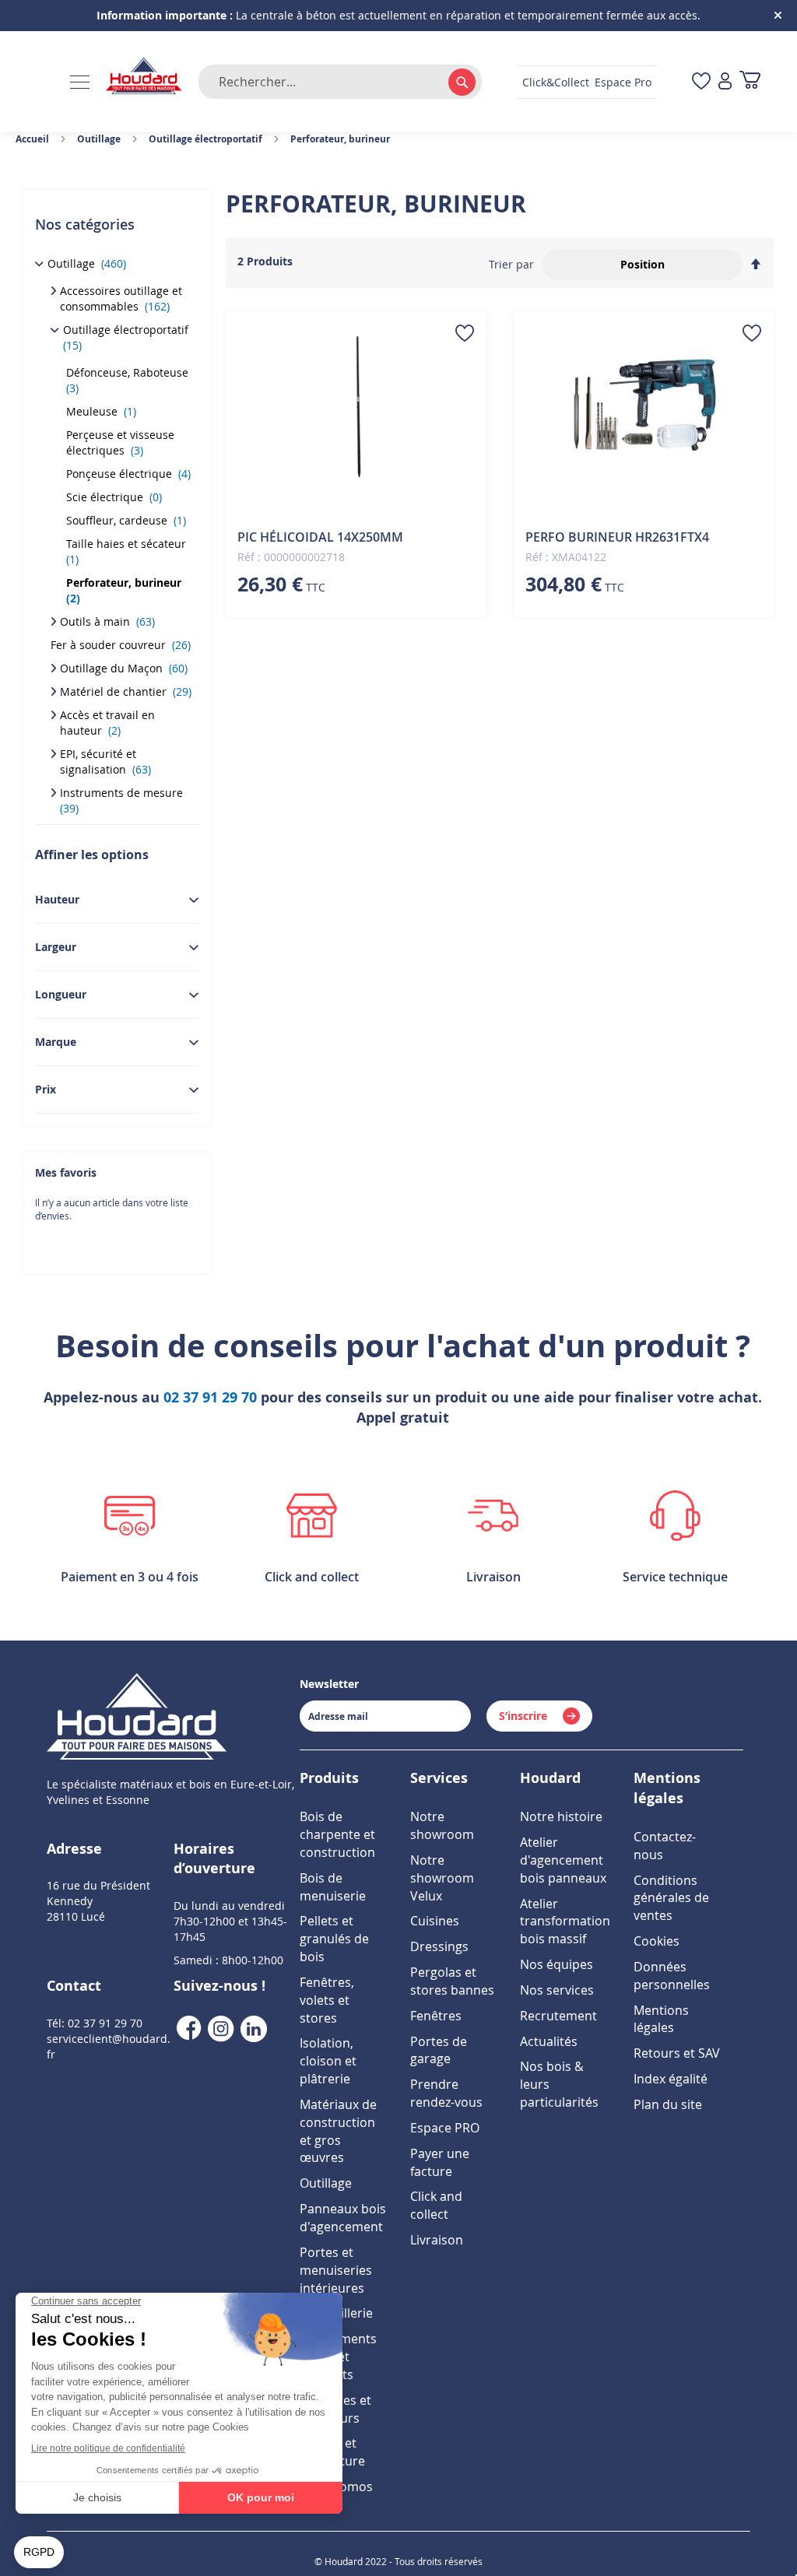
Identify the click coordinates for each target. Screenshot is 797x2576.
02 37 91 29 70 (210, 1397)
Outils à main (107, 621)
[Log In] (725, 82)
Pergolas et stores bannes (452, 1981)
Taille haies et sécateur (128, 551)
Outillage (87, 263)
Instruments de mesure (123, 800)
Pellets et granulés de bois (334, 1939)
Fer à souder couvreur (121, 645)
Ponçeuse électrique (128, 474)
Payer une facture (440, 2162)
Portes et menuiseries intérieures (336, 2270)
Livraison (437, 2240)
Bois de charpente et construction (337, 1834)
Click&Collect (556, 82)
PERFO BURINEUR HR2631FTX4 (617, 537)
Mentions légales (661, 2019)
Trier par (511, 264)
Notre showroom (442, 1825)
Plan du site (668, 2104)
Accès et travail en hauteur (107, 723)
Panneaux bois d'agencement (343, 2218)
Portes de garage (439, 2050)
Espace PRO (445, 2128)
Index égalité (671, 2079)
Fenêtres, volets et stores (327, 2000)
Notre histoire (561, 1816)
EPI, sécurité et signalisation (105, 762)
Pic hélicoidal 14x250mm (320, 537)
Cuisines (435, 1921)
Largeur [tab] (56, 947)
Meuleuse (101, 411)
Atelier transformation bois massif (565, 1921)
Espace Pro (623, 82)
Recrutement (558, 2016)
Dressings (439, 1946)
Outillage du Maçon (124, 668)
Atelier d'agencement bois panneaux (563, 1860)
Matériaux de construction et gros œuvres (338, 2131)
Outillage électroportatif (127, 337)
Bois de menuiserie (333, 1887)
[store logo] (144, 77)
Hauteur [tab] (57, 899)
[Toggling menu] (80, 82)
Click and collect (436, 2205)
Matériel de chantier (126, 691)
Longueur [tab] (61, 994)
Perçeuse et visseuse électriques (120, 442)
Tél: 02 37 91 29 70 (95, 2023)
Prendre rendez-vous (446, 2093)
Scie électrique (114, 497)
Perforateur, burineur (125, 590)
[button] (465, 333)
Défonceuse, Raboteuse (129, 380)
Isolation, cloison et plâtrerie (328, 2061)
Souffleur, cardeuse (126, 520)
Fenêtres (436, 2016)
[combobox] (340, 82)
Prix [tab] (46, 1089)
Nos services (557, 1990)
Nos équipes (556, 1964)
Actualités (549, 2041)
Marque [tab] (56, 1042)
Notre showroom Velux (442, 1878)
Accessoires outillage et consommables (121, 298)
